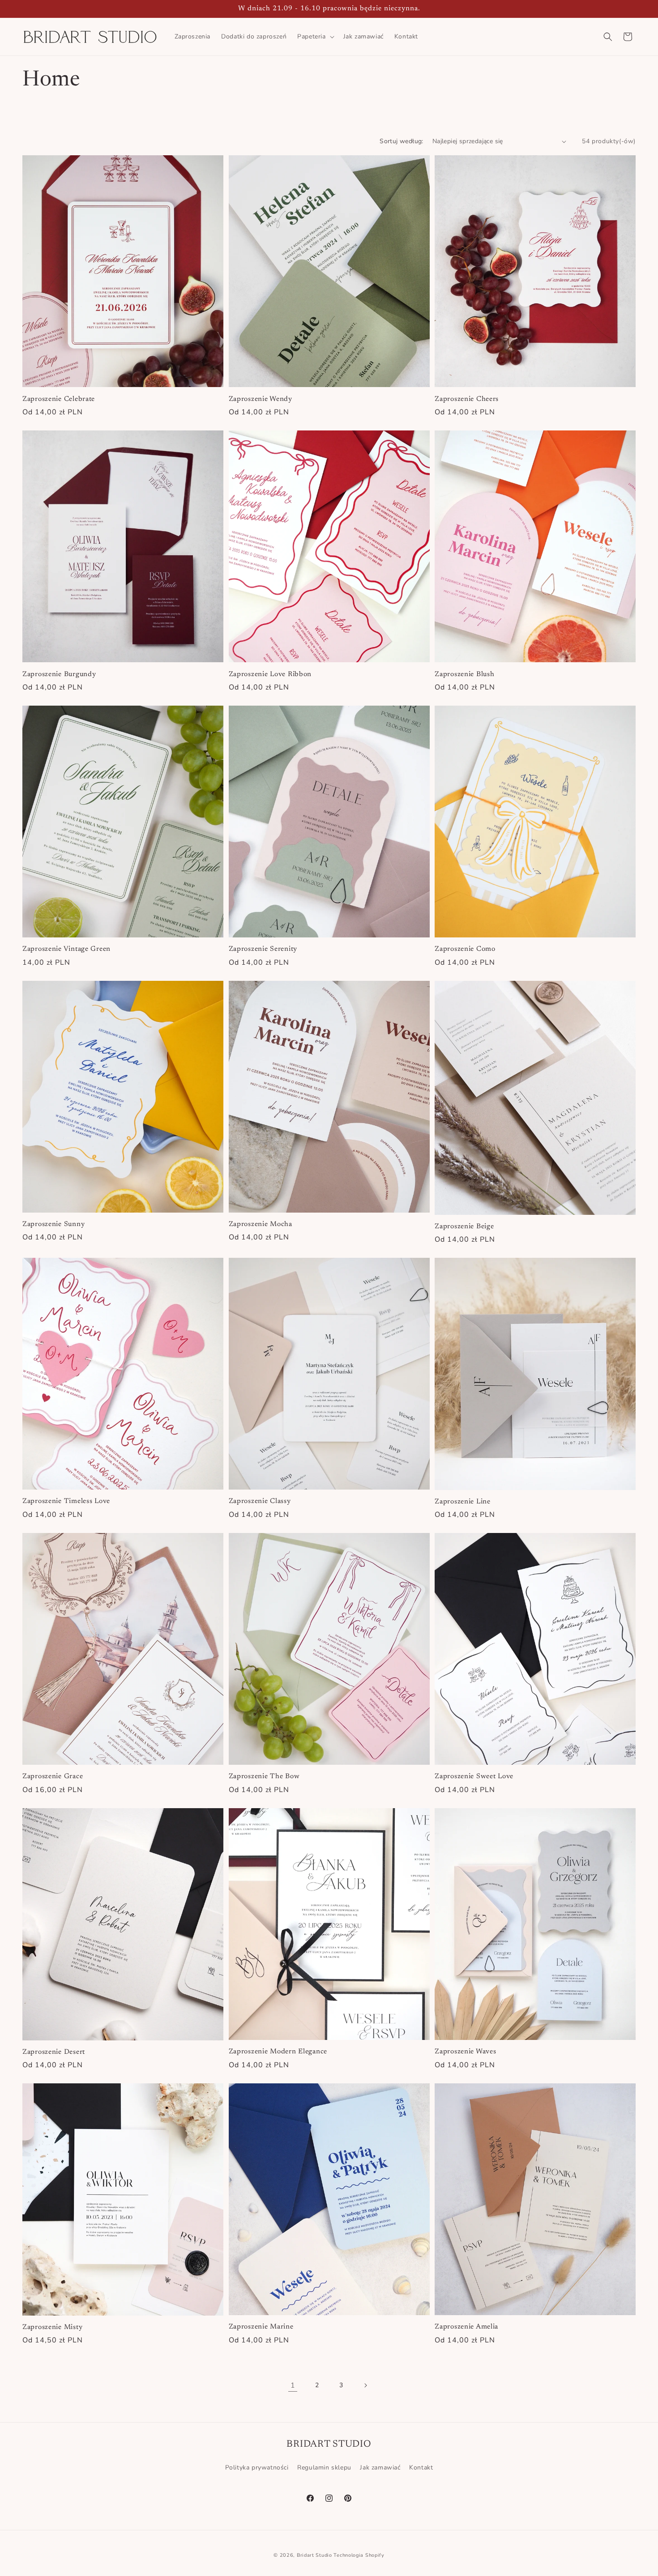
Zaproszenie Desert (54, 2052)
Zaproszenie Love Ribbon (270, 675)
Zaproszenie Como (465, 949)
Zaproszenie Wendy (261, 399)
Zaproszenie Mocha (261, 1224)
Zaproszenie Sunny (53, 1224)
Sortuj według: (402, 141)
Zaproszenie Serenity (263, 949)
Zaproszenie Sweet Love (474, 1777)
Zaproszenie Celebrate (59, 399)
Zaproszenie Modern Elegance (278, 2052)
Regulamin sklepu (324, 2467)
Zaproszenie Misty (52, 2327)
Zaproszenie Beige (464, 1227)
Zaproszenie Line (463, 1502)
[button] (315, 37)
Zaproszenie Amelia (466, 2327)
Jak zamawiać (380, 2467)
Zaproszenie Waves (465, 2052)
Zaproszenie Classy (260, 1501)
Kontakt (421, 2467)
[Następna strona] (365, 2385)
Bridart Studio (314, 2555)
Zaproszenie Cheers (467, 399)
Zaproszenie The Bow (264, 1777)
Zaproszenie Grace (53, 1777)
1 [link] (293, 2385)
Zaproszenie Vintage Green (66, 949)
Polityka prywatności (257, 2467)
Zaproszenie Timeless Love (66, 1501)
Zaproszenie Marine (261, 2327)
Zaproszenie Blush (464, 675)
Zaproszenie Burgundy (59, 675)
